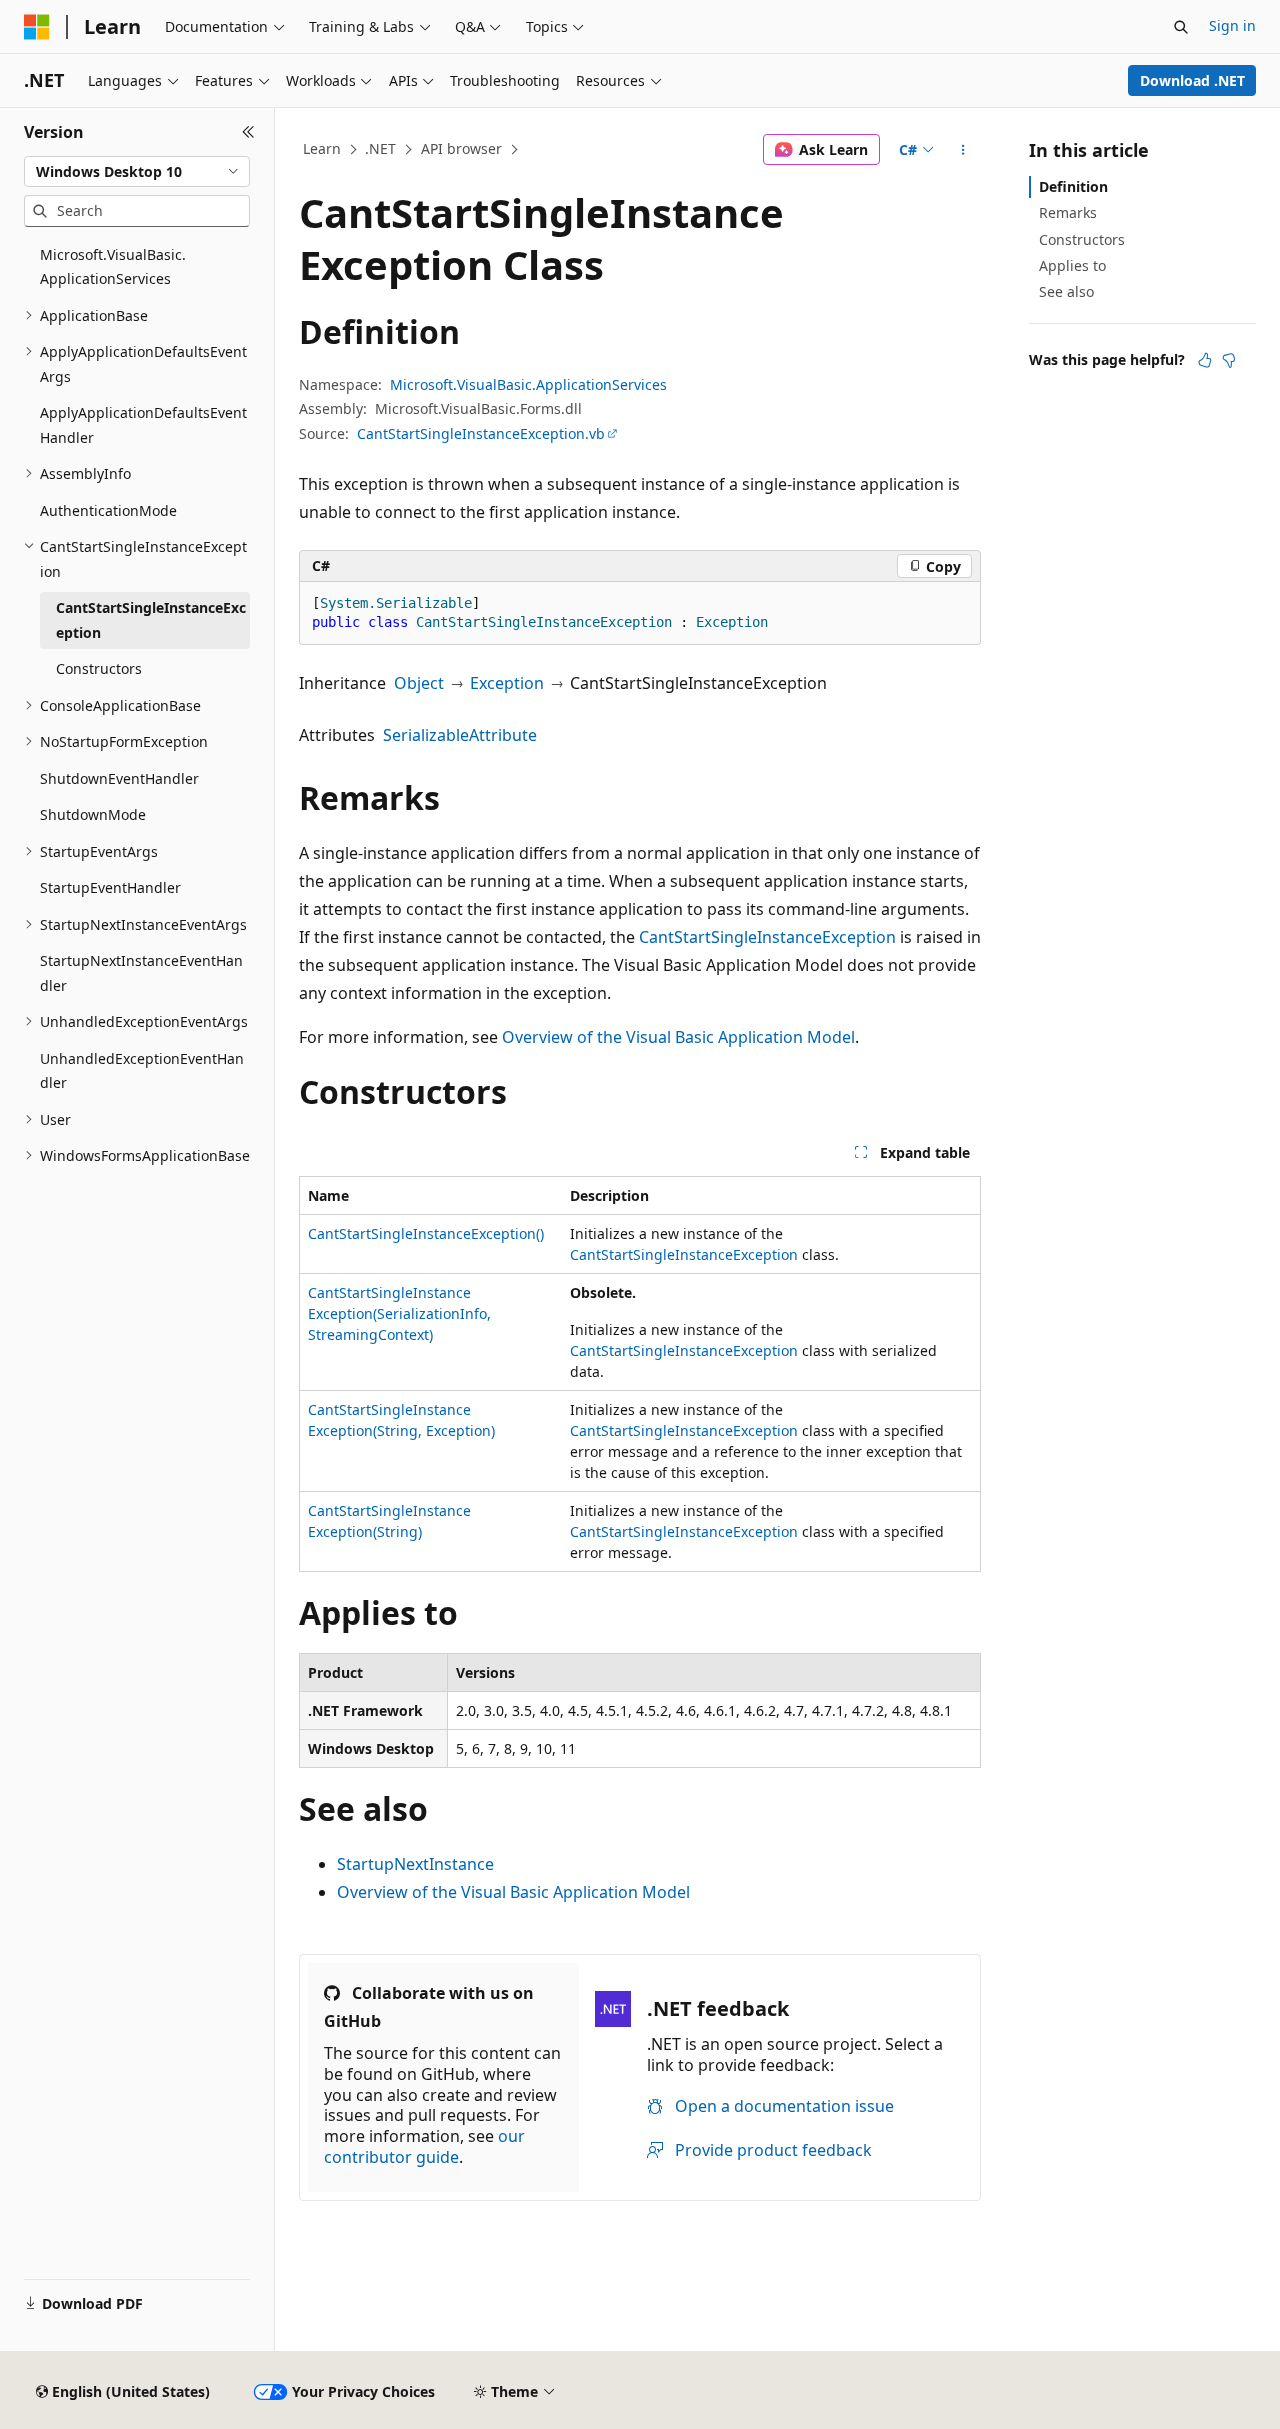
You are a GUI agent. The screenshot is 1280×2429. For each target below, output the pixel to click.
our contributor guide (424, 2146)
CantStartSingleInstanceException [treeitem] (151, 620)
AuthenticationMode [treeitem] (108, 510)
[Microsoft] (37, 27)
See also (1066, 291)
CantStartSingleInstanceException (767, 937)
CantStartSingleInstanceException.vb (481, 433)
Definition (1073, 186)
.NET (380, 148)
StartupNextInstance (415, 1864)
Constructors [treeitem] (99, 668)
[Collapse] (248, 132)
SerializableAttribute (460, 735)
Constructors (1082, 239)
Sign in (1232, 25)
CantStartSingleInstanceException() (426, 1233)
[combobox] (137, 172)
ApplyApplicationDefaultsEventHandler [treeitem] (143, 425)
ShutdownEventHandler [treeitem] (119, 778)
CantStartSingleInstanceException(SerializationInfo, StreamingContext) (399, 1313)
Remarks (1068, 212)
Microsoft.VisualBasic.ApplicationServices (528, 384)
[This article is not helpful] (1229, 360)
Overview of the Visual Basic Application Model (678, 1037)
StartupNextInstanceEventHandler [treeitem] (141, 973)
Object (419, 683)
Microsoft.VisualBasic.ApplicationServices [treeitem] (113, 267)
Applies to (1072, 265)
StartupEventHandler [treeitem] (110, 887)
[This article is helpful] (1205, 360)
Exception (507, 683)
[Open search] (1181, 27)
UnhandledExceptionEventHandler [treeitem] (142, 1071)
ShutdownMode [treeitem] (93, 814)
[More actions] (963, 150)
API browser (461, 148)
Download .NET (1192, 80)
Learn (322, 148)
